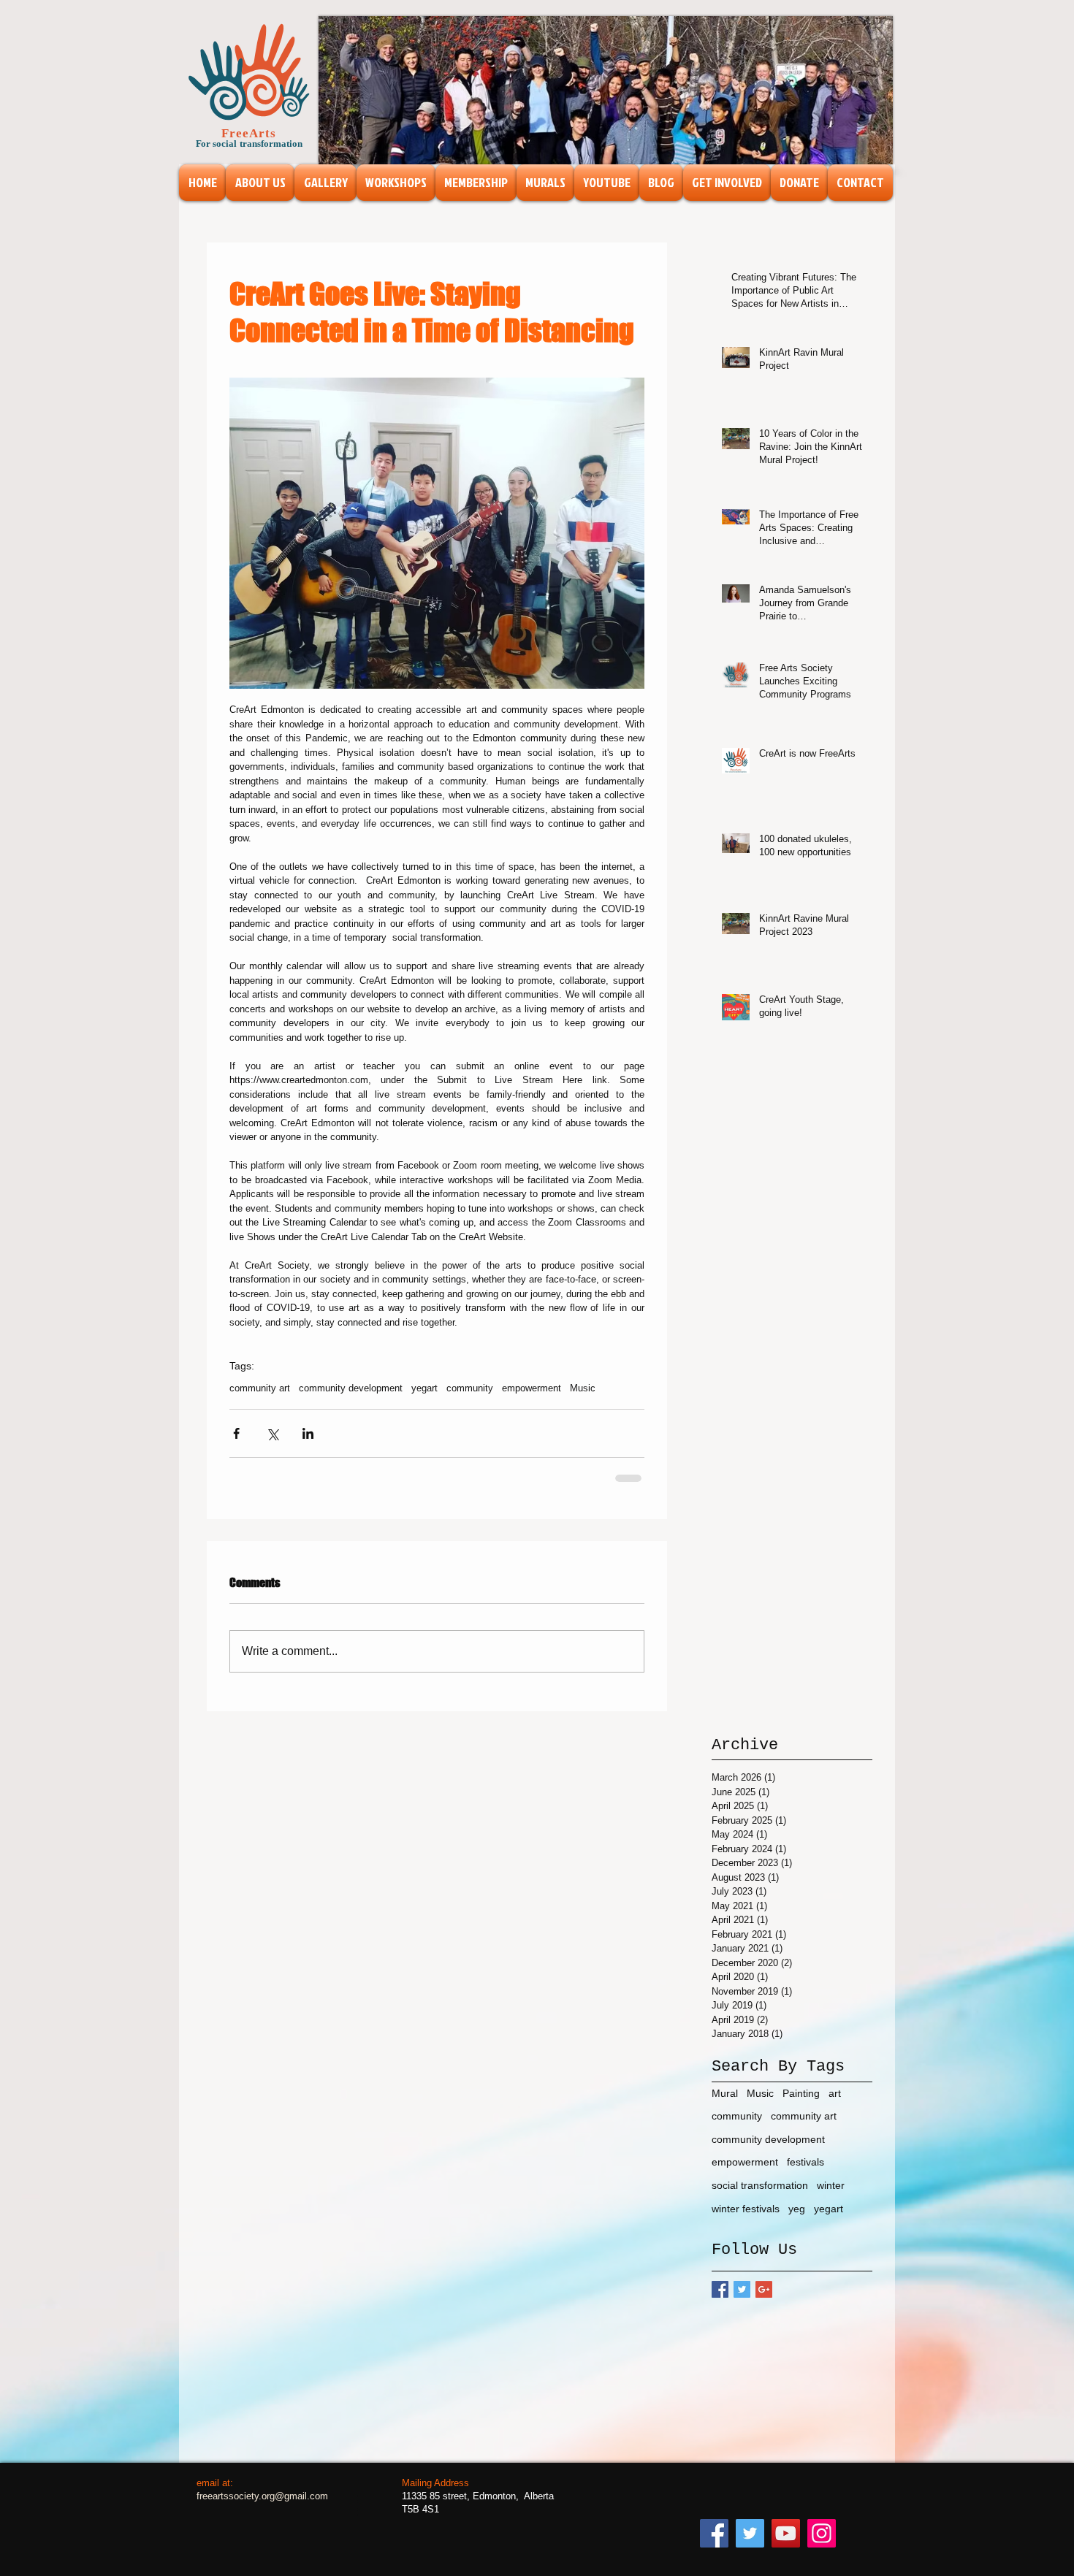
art (835, 2104)
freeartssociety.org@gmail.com (262, 2507)
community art (260, 1388)
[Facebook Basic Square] (720, 2300)
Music (583, 1388)
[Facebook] (714, 2544)
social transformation (760, 2196)
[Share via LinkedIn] (308, 1433)
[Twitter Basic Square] (742, 2300)
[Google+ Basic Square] (764, 2300)
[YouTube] (786, 2544)
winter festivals (746, 2220)
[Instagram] (822, 2544)
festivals (805, 2173)
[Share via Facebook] (236, 1433)
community (470, 1388)
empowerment (532, 1388)
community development (351, 1388)
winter (831, 2196)
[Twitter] (750, 2544)
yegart (424, 1388)
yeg (797, 2220)
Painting (801, 2104)
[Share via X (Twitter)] (272, 1433)
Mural (725, 2104)
